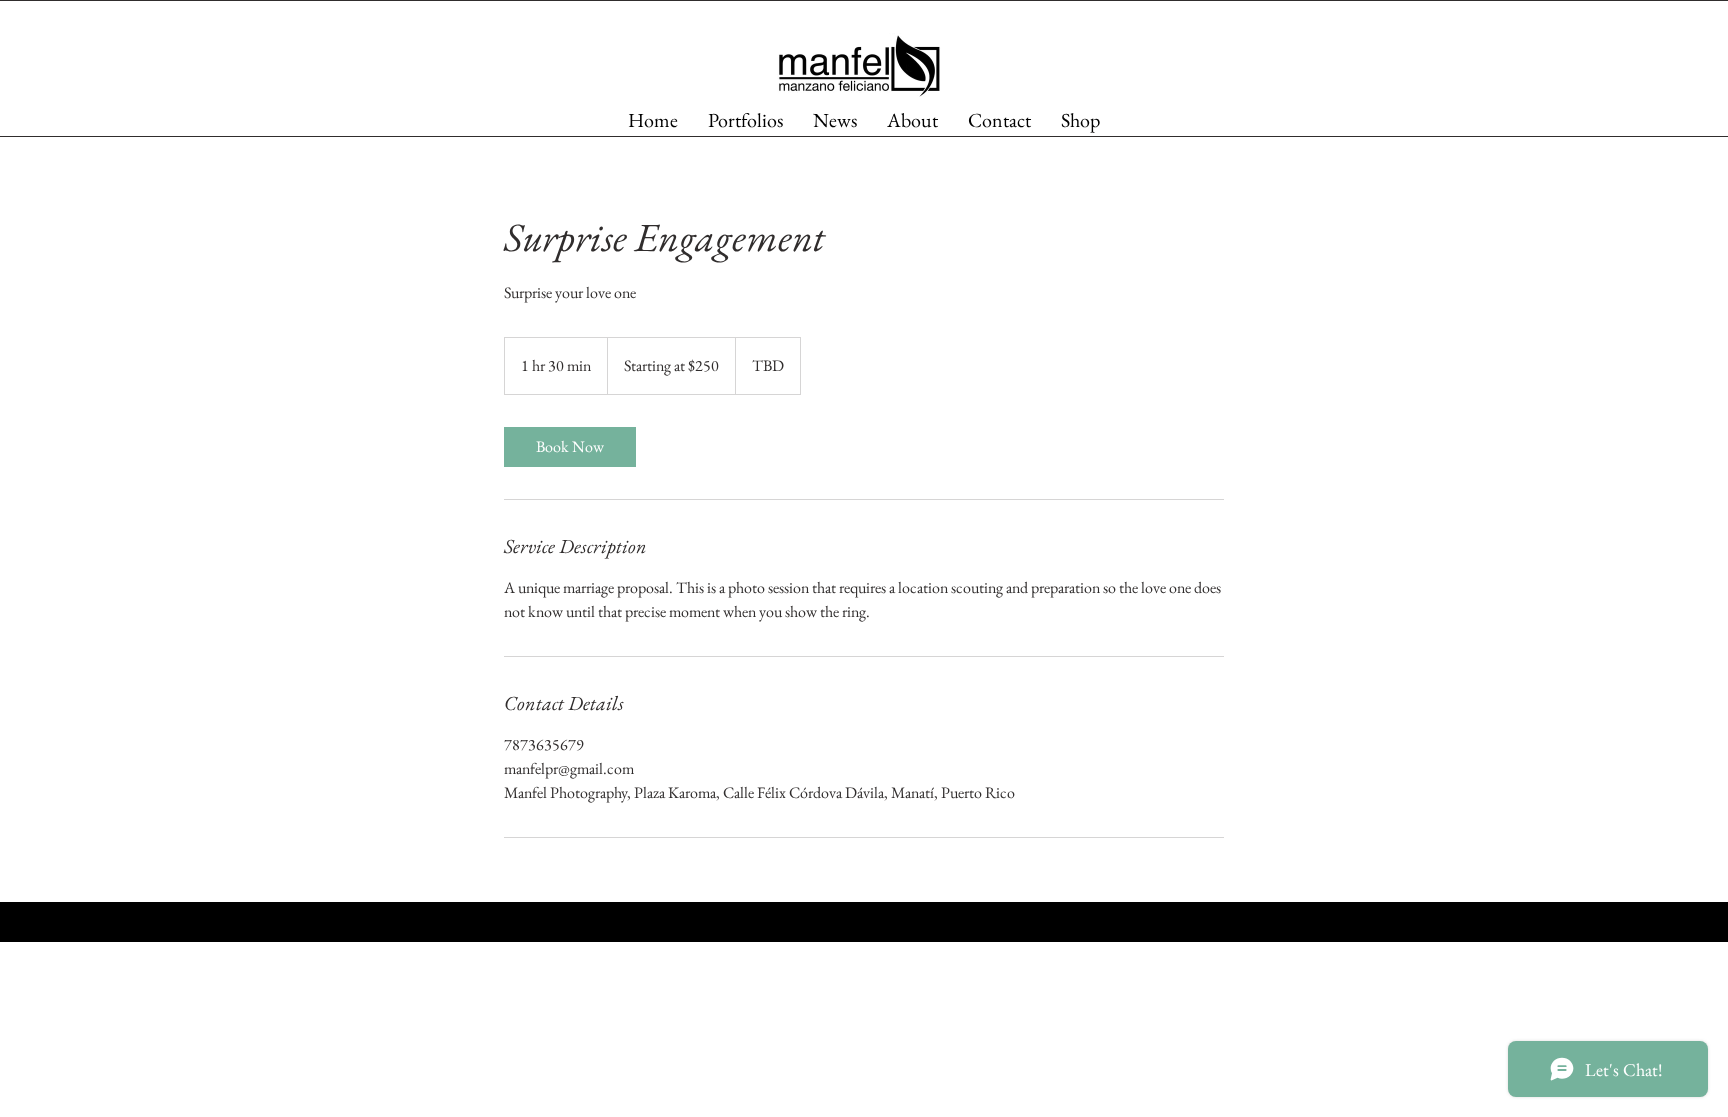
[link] (570, 447)
